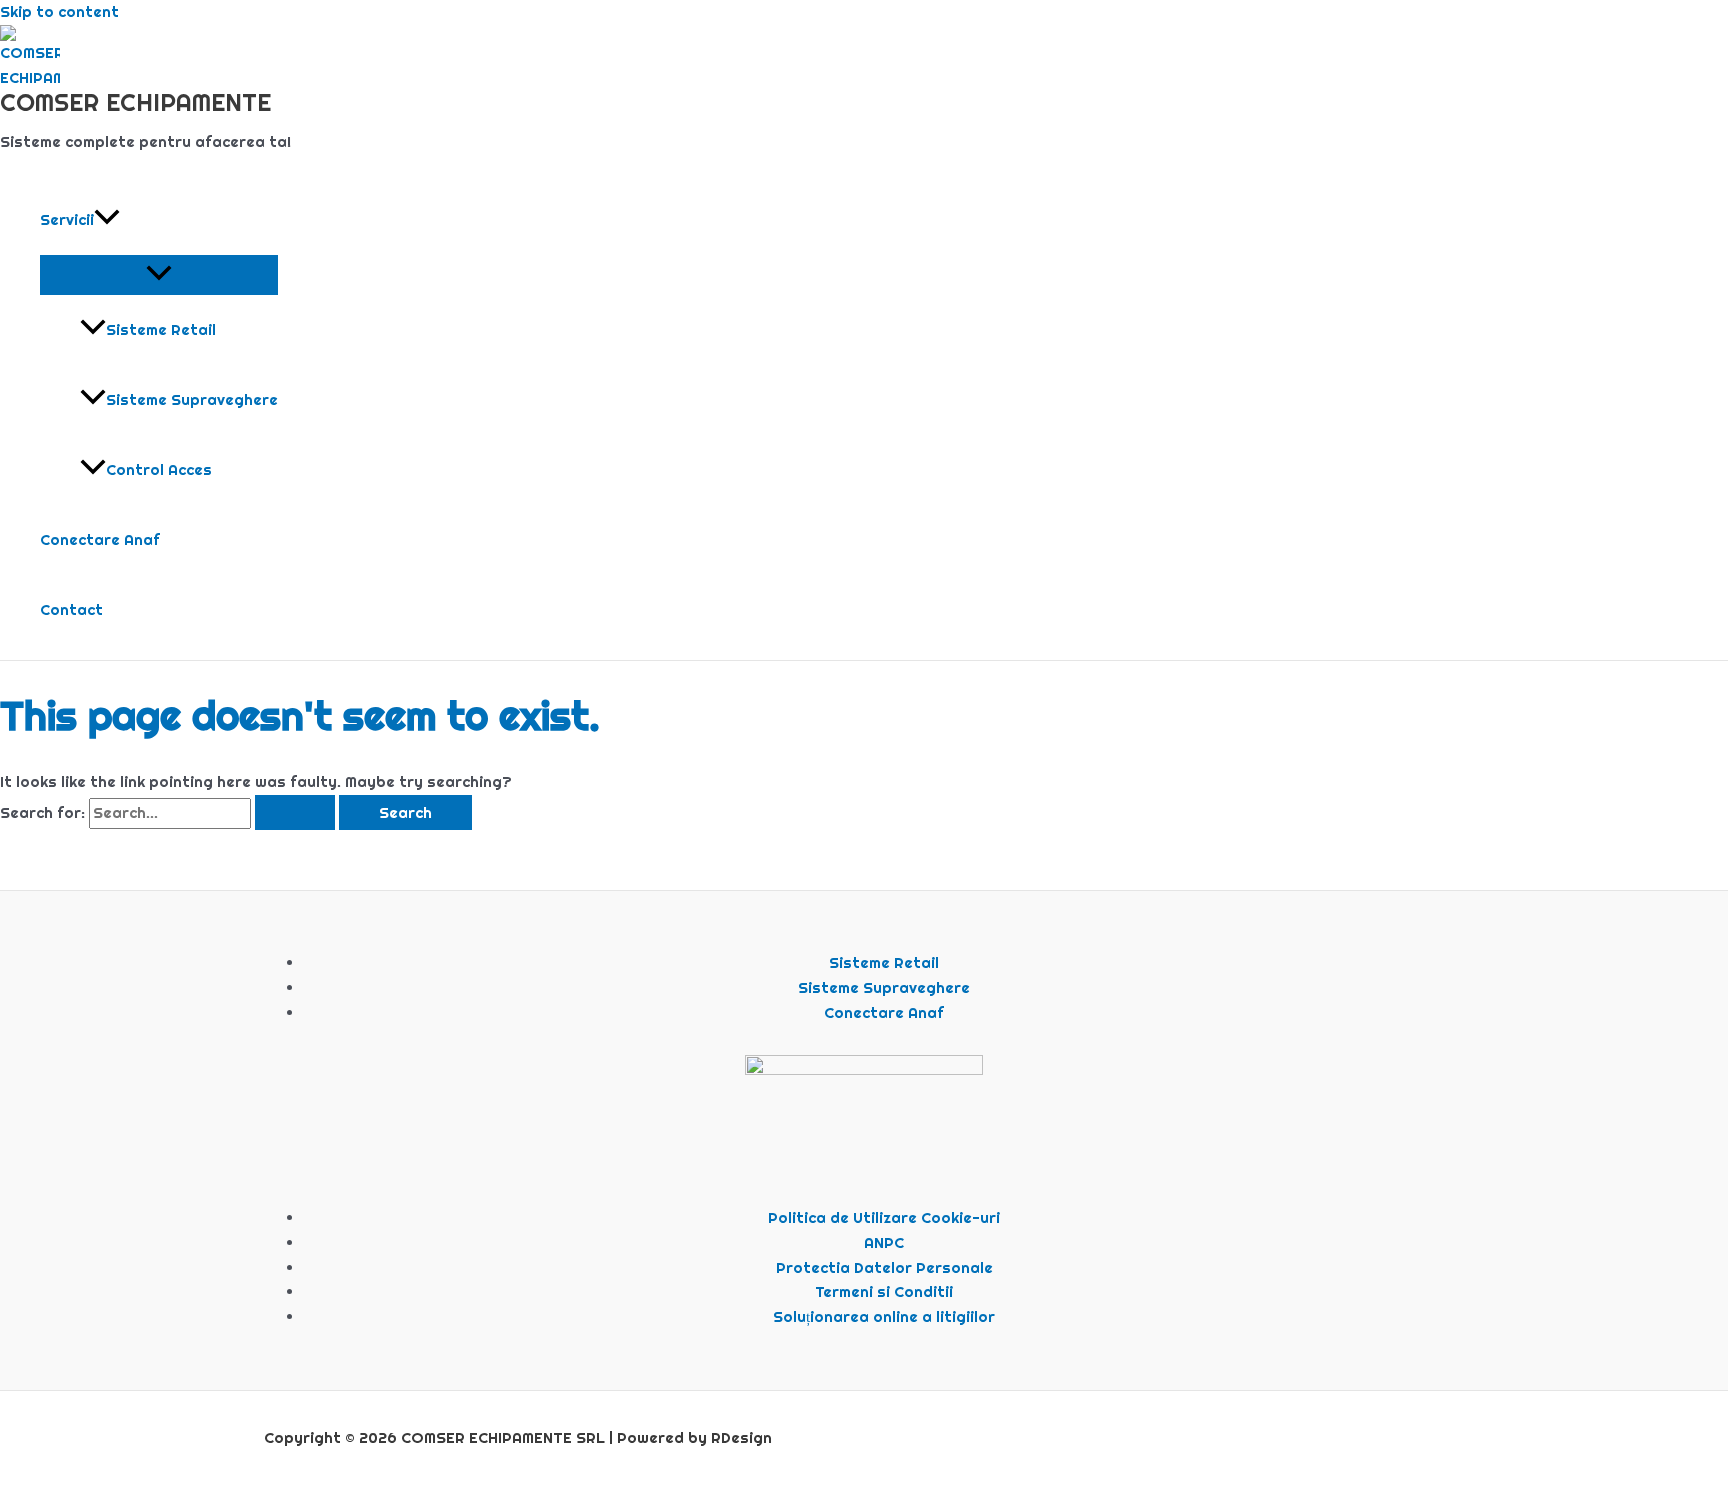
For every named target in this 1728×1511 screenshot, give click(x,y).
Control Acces (159, 469)
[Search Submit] (295, 812)
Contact (71, 609)
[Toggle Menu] (159, 274)
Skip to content (59, 11)
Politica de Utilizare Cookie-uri (884, 1217)
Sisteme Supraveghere (192, 399)
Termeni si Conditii (884, 1291)
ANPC (884, 1242)
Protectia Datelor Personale (884, 1267)
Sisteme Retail (161, 329)
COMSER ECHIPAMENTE (135, 102)
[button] (107, 220)
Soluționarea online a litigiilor (884, 1316)
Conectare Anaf (100, 539)
